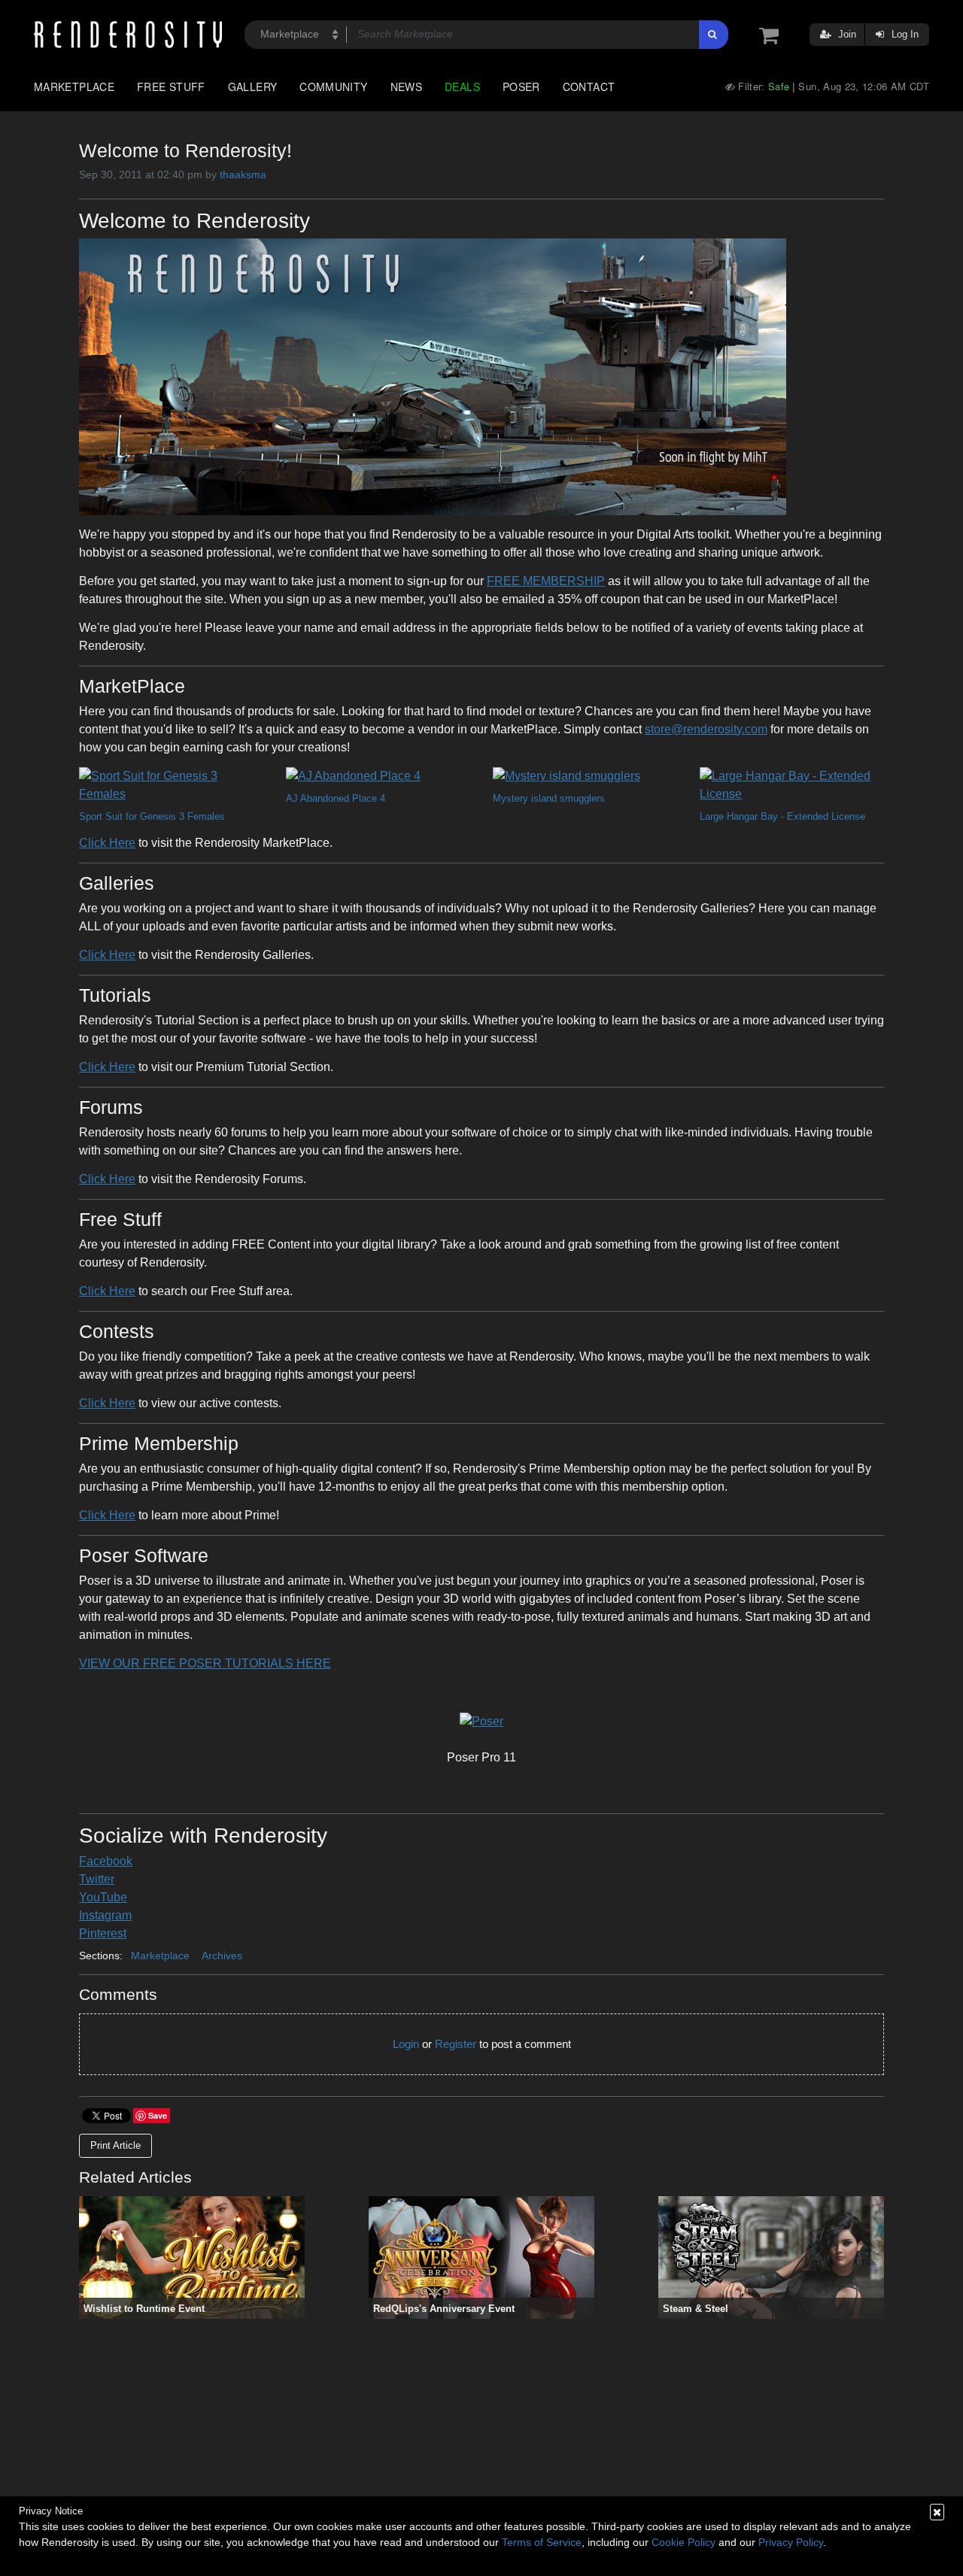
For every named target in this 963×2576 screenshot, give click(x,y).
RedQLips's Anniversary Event (444, 2309)
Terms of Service (542, 2542)
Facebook (106, 1861)
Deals (462, 86)
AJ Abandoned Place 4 (336, 798)
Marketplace (74, 86)
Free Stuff (171, 86)
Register (456, 2044)
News (406, 86)
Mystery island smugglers (549, 798)
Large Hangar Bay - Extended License (782, 816)
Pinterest (103, 1933)
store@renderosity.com (706, 729)
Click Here (107, 843)
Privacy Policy (791, 2542)
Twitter (97, 1879)
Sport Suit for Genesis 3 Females (152, 816)
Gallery (253, 86)
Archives (222, 1956)
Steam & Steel (696, 2309)
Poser (521, 86)
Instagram (105, 1915)
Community (333, 86)
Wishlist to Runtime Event (144, 2309)
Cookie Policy (684, 2542)
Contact (589, 86)
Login (406, 2044)
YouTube (103, 1897)
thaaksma (243, 174)
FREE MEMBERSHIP (546, 581)
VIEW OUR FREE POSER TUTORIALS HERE (205, 1663)
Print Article (115, 2145)
